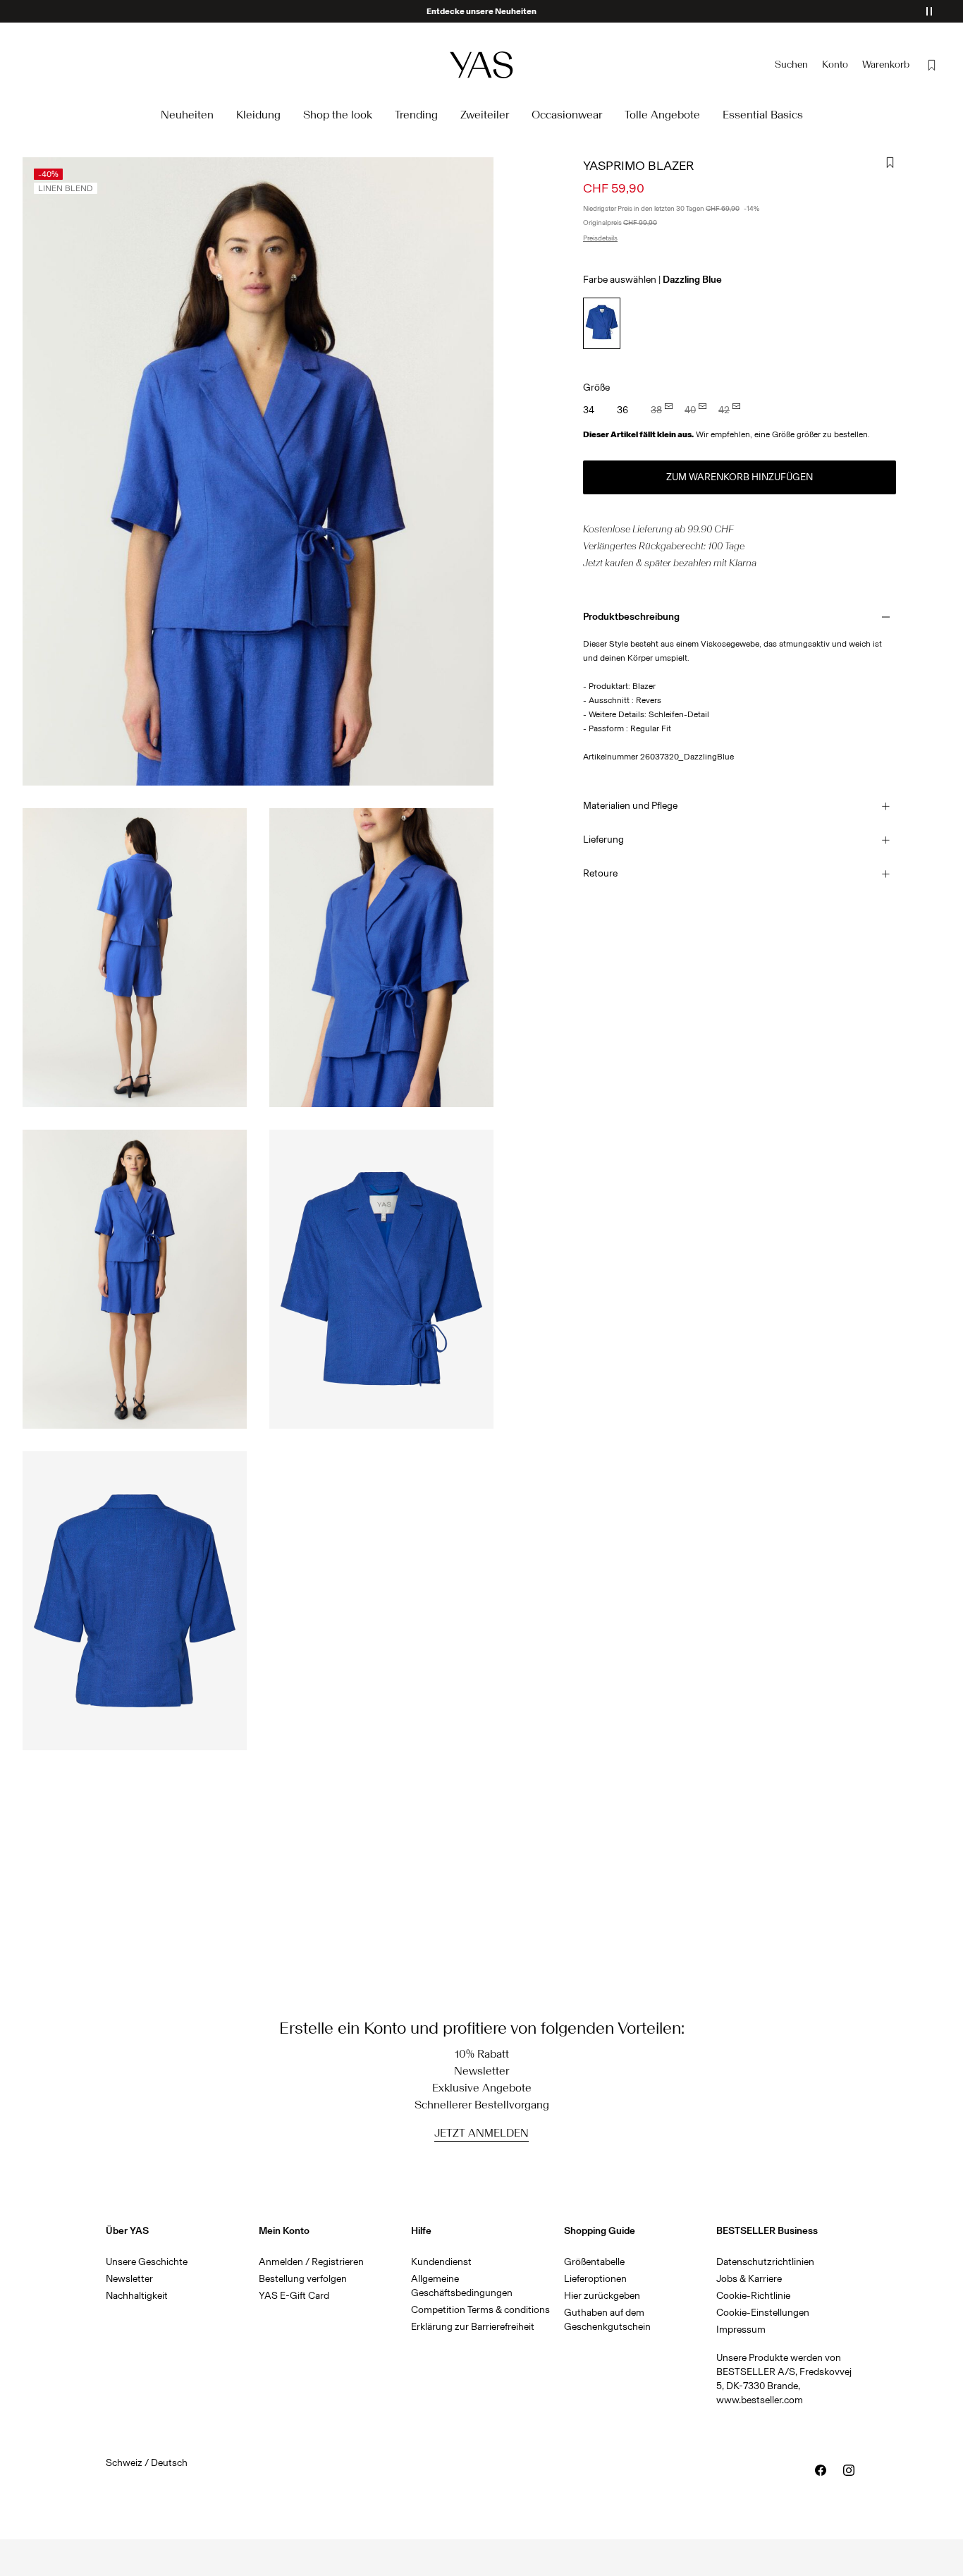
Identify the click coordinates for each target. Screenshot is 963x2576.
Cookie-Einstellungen (763, 2313)
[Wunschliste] (932, 65)
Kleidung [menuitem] (258, 115)
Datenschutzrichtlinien (765, 2262)
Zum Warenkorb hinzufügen (740, 477)
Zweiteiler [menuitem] (485, 115)
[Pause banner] (929, 11)
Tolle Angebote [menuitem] (662, 115)
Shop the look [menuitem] (338, 115)
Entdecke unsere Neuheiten (481, 11)
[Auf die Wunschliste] (890, 163)
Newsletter (129, 2279)
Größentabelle (594, 2262)
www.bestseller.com (760, 2400)
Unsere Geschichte (147, 2262)
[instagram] (849, 2470)
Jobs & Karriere (749, 2279)
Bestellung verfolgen (303, 2279)
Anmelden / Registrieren (311, 2262)
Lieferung (603, 840)
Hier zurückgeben (602, 2296)
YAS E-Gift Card (294, 2296)
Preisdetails (600, 238)
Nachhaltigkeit (137, 2296)
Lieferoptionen (595, 2279)
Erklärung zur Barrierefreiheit (473, 2327)
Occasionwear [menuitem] (567, 115)
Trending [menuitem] (416, 115)
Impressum (741, 2330)
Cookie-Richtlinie (753, 2296)
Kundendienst (441, 2262)
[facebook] (821, 2470)
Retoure (600, 873)
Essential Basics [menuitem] (763, 115)
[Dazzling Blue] (602, 323)
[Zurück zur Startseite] (481, 65)
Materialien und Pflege (630, 806)
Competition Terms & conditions (480, 2310)
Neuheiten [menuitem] (187, 115)
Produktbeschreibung (631, 617)
